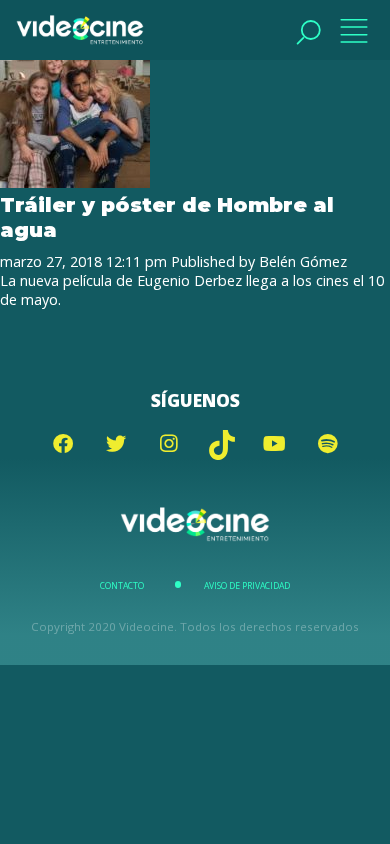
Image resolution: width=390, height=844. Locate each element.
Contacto (122, 586)
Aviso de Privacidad (247, 586)
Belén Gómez (303, 261)
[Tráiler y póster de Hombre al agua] (75, 182)
